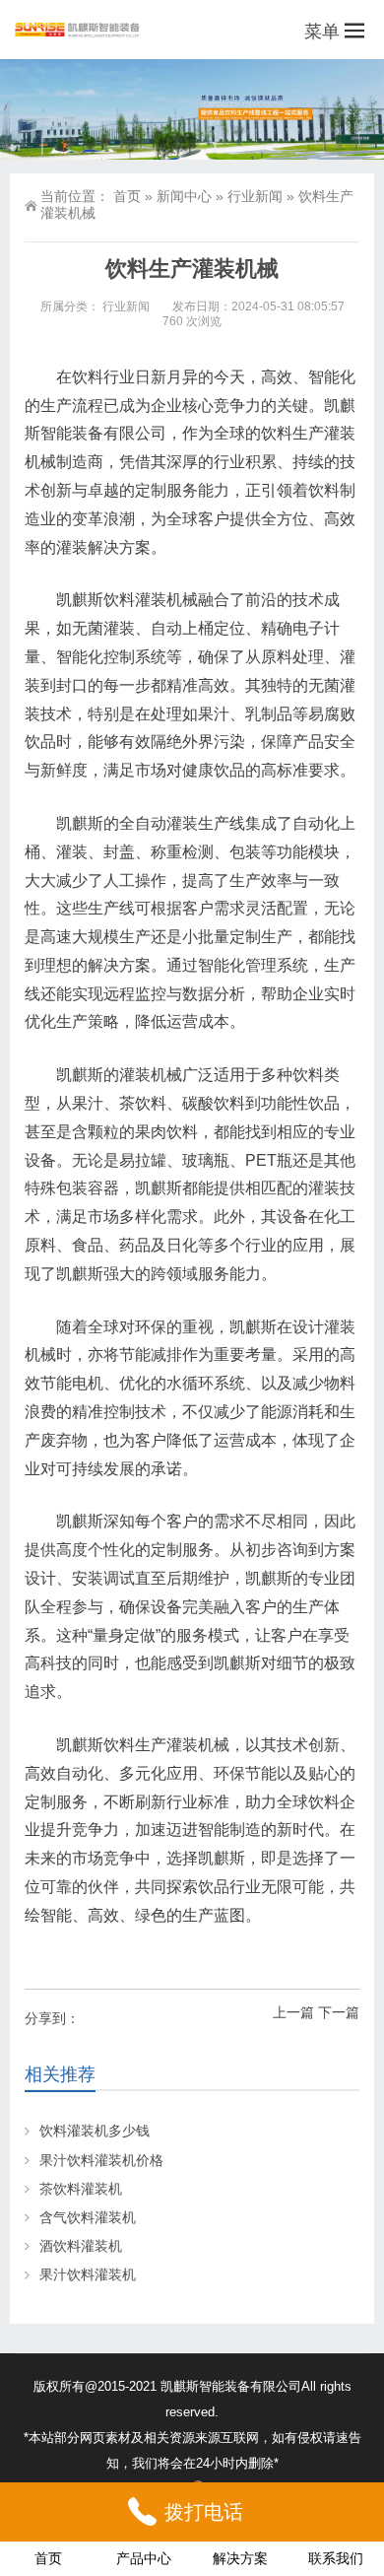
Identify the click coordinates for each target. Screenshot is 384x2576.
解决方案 (240, 2558)
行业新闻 (255, 196)
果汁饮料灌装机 (88, 2274)
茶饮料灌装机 (81, 2189)
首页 (127, 196)
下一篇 (339, 2012)
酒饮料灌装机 (81, 2246)
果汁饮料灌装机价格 (101, 2160)
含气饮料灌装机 (88, 2217)
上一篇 (293, 2012)
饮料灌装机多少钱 (95, 2131)
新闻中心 (184, 196)
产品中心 (144, 2558)
